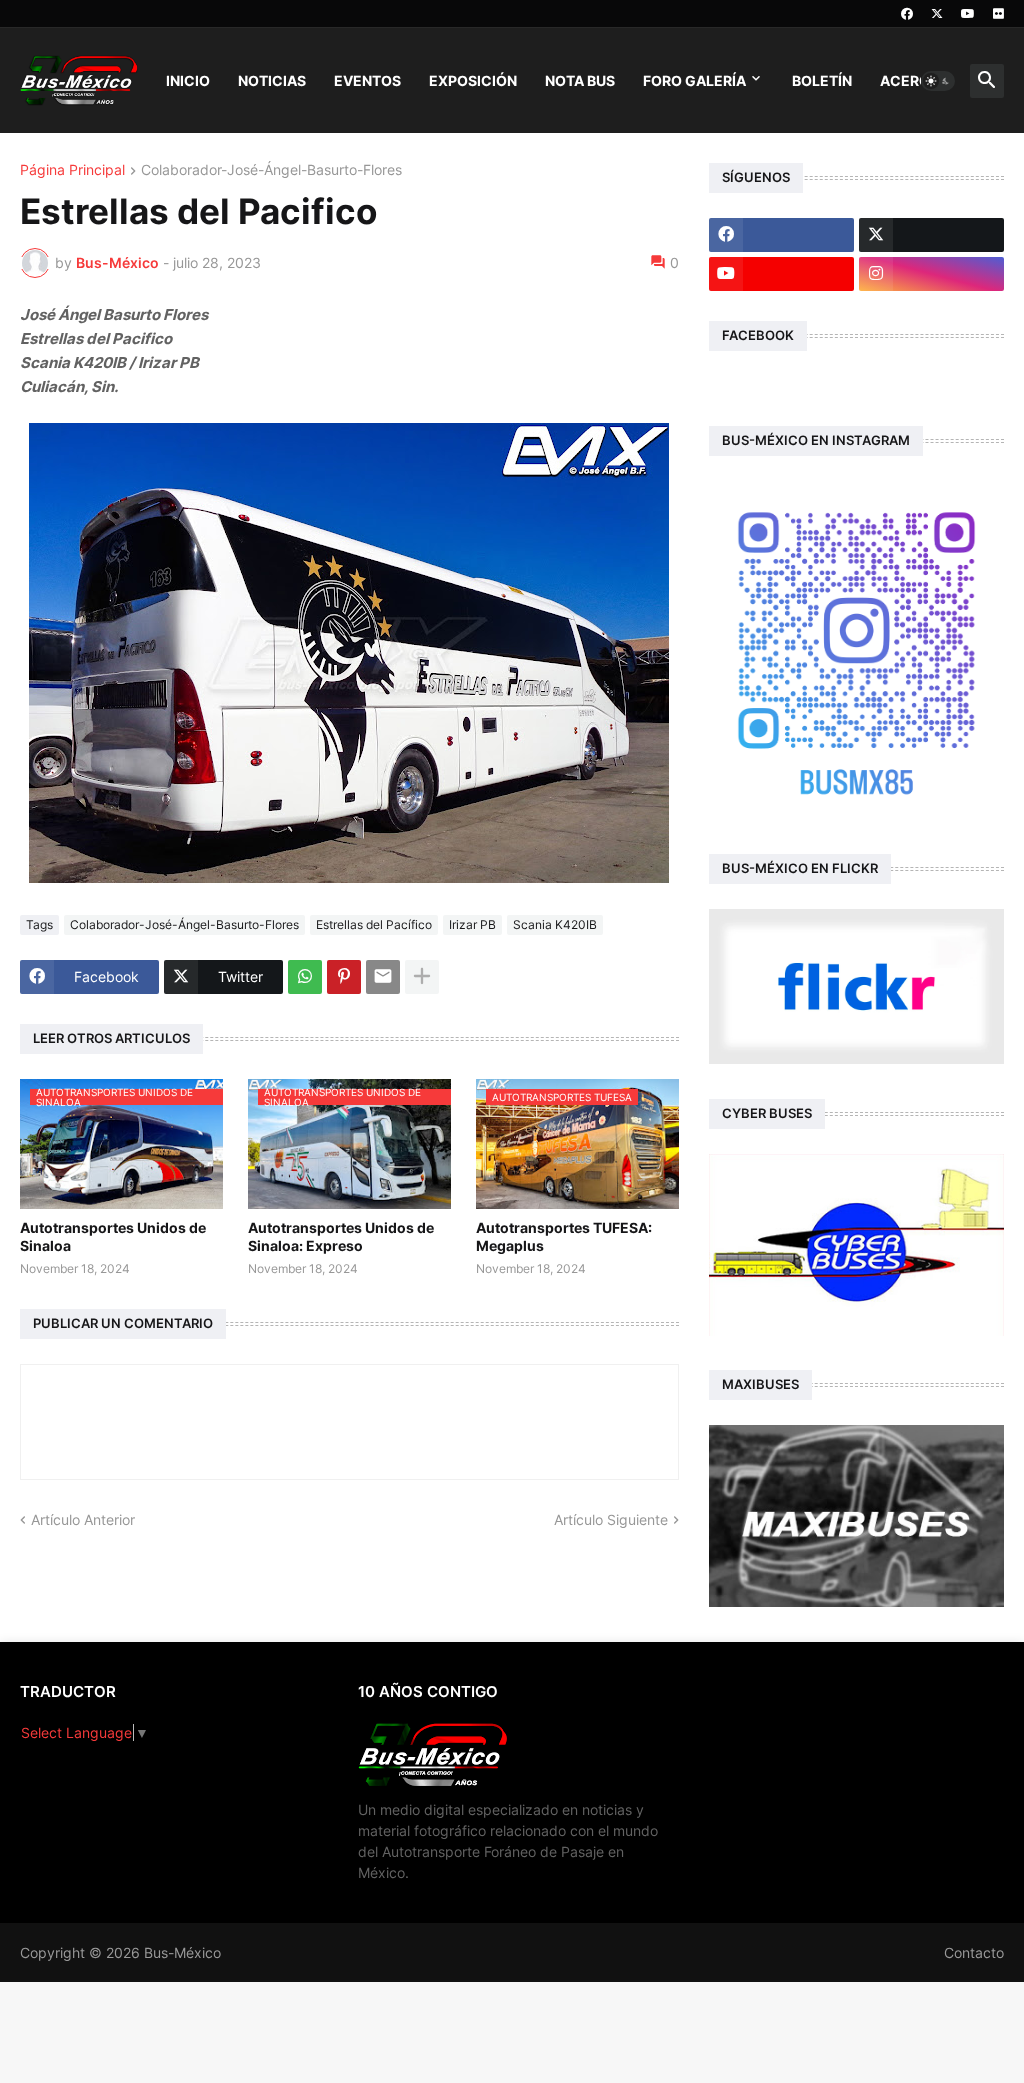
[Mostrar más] (422, 977)
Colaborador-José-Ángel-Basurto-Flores (271, 170)
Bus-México (182, 1952)
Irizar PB (472, 924)
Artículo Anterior (83, 1519)
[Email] (383, 977)
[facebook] (907, 14)
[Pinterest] (344, 977)
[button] (938, 81)
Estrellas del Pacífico (374, 924)
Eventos (367, 80)
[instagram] (931, 274)
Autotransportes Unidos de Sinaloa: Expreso (341, 1236)
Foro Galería (694, 80)
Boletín (822, 80)
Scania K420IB (555, 924)
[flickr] (998, 14)
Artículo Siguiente (611, 1519)
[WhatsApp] (305, 977)
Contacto (974, 1952)
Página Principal (72, 170)
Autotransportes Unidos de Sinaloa (113, 1236)
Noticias (272, 80)
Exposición (473, 80)
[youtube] (968, 14)
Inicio (188, 80)
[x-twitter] (937, 14)
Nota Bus (580, 80)
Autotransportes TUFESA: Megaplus (564, 1236)
